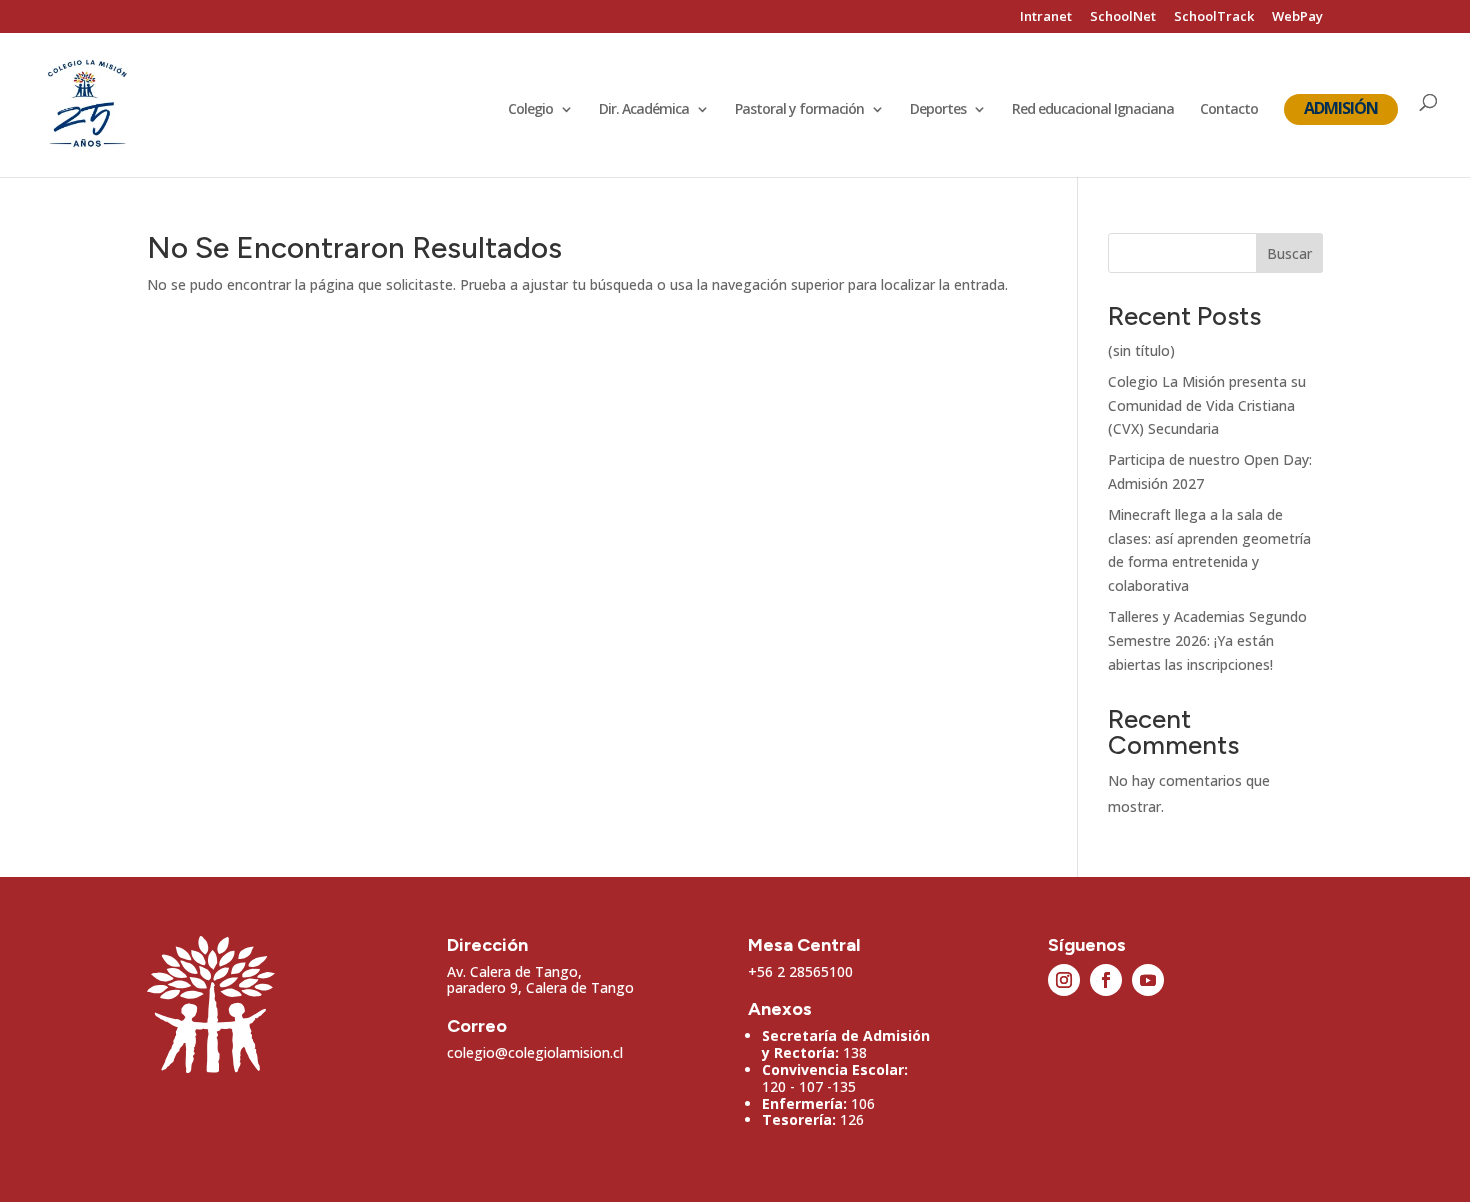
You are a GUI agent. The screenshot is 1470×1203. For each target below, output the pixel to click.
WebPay (1297, 17)
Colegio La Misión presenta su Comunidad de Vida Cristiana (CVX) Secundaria (1207, 405)
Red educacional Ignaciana (1093, 110)
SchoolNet (1123, 17)
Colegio (530, 110)
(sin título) (1141, 350)
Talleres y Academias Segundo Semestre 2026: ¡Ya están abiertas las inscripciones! (1207, 640)
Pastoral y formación (799, 110)
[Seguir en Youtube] (1148, 980)
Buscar (1289, 253)
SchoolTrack (1214, 17)
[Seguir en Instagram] (1064, 980)
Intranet (1046, 17)
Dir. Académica (644, 110)
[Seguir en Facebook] (1106, 980)
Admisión (1341, 108)
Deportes (938, 110)
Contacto (1229, 110)
